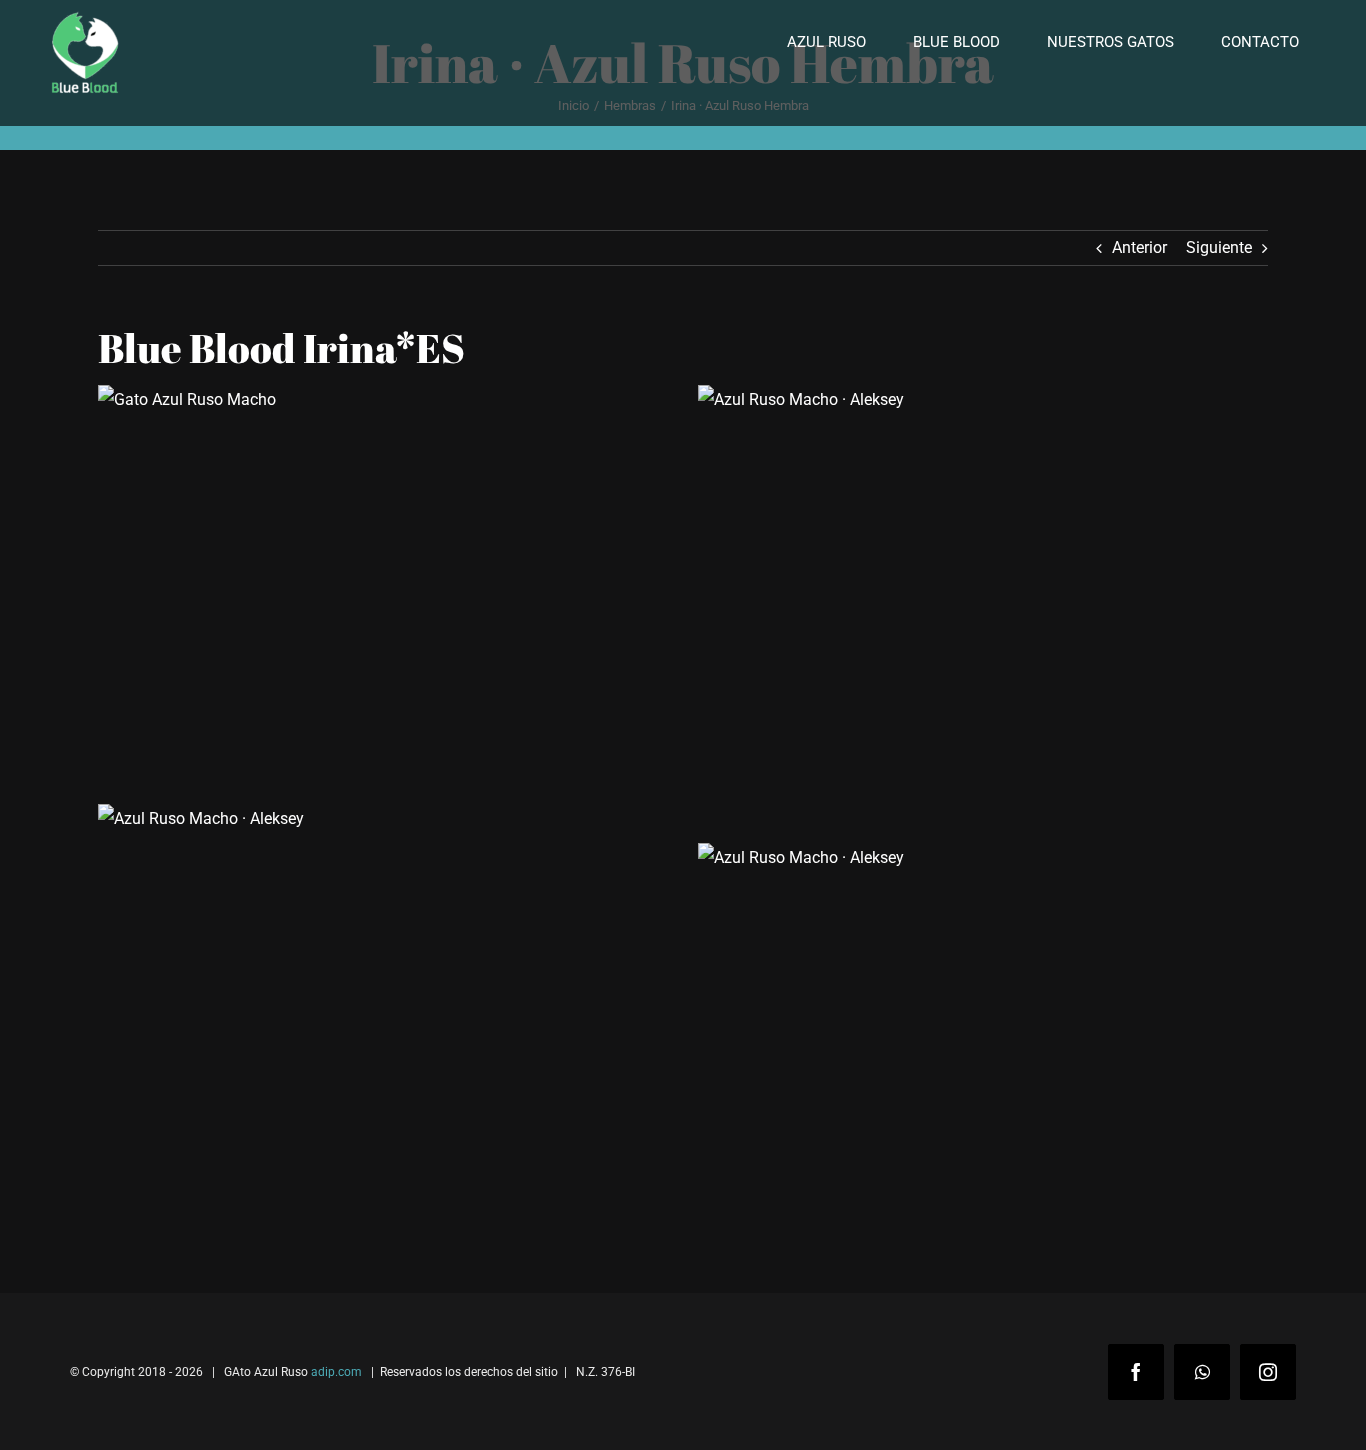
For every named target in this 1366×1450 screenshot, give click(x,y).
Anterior (1139, 247)
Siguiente (1219, 247)
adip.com (336, 1372)
